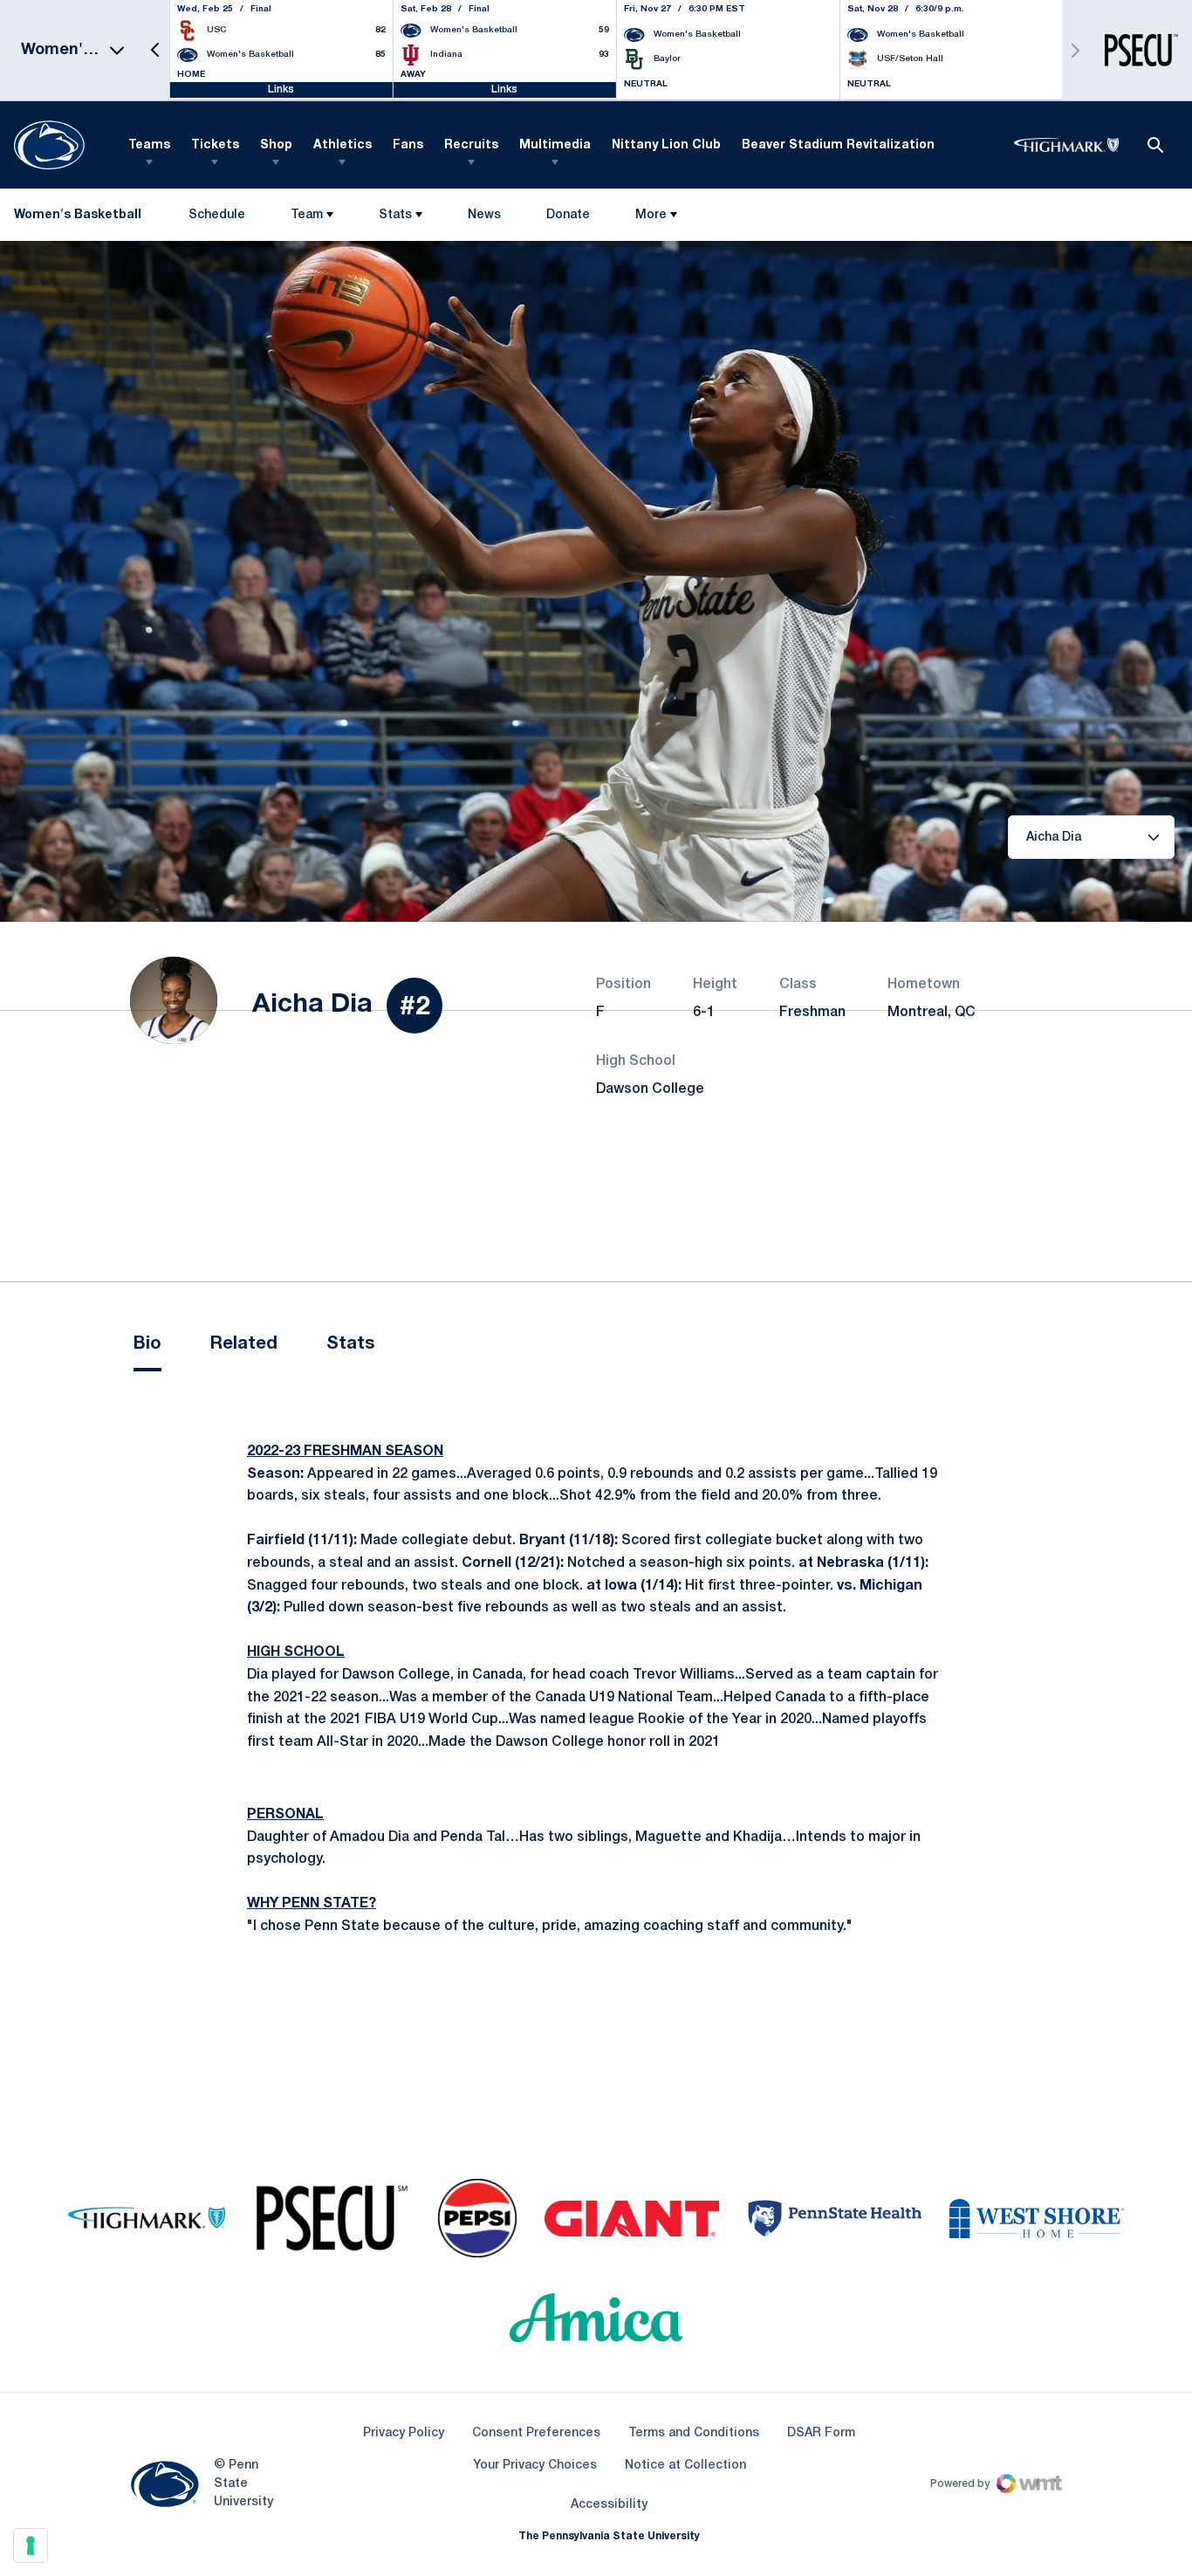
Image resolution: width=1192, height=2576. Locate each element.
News (484, 215)
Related (244, 1344)
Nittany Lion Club (666, 145)
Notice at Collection (685, 2466)
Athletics (343, 145)
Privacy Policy (404, 2433)
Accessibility (609, 2504)
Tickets (215, 145)
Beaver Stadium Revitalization (838, 145)
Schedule (217, 215)
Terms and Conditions (694, 2433)
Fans (408, 145)
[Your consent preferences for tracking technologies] (31, 2545)
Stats (395, 215)
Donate (568, 219)
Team (307, 215)
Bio (147, 1344)
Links (281, 89)
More (651, 215)
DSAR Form (821, 2433)
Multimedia (555, 145)
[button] (155, 50)
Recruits (471, 145)
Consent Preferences (536, 2433)
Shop (276, 145)
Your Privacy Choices (535, 2466)
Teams (149, 145)
